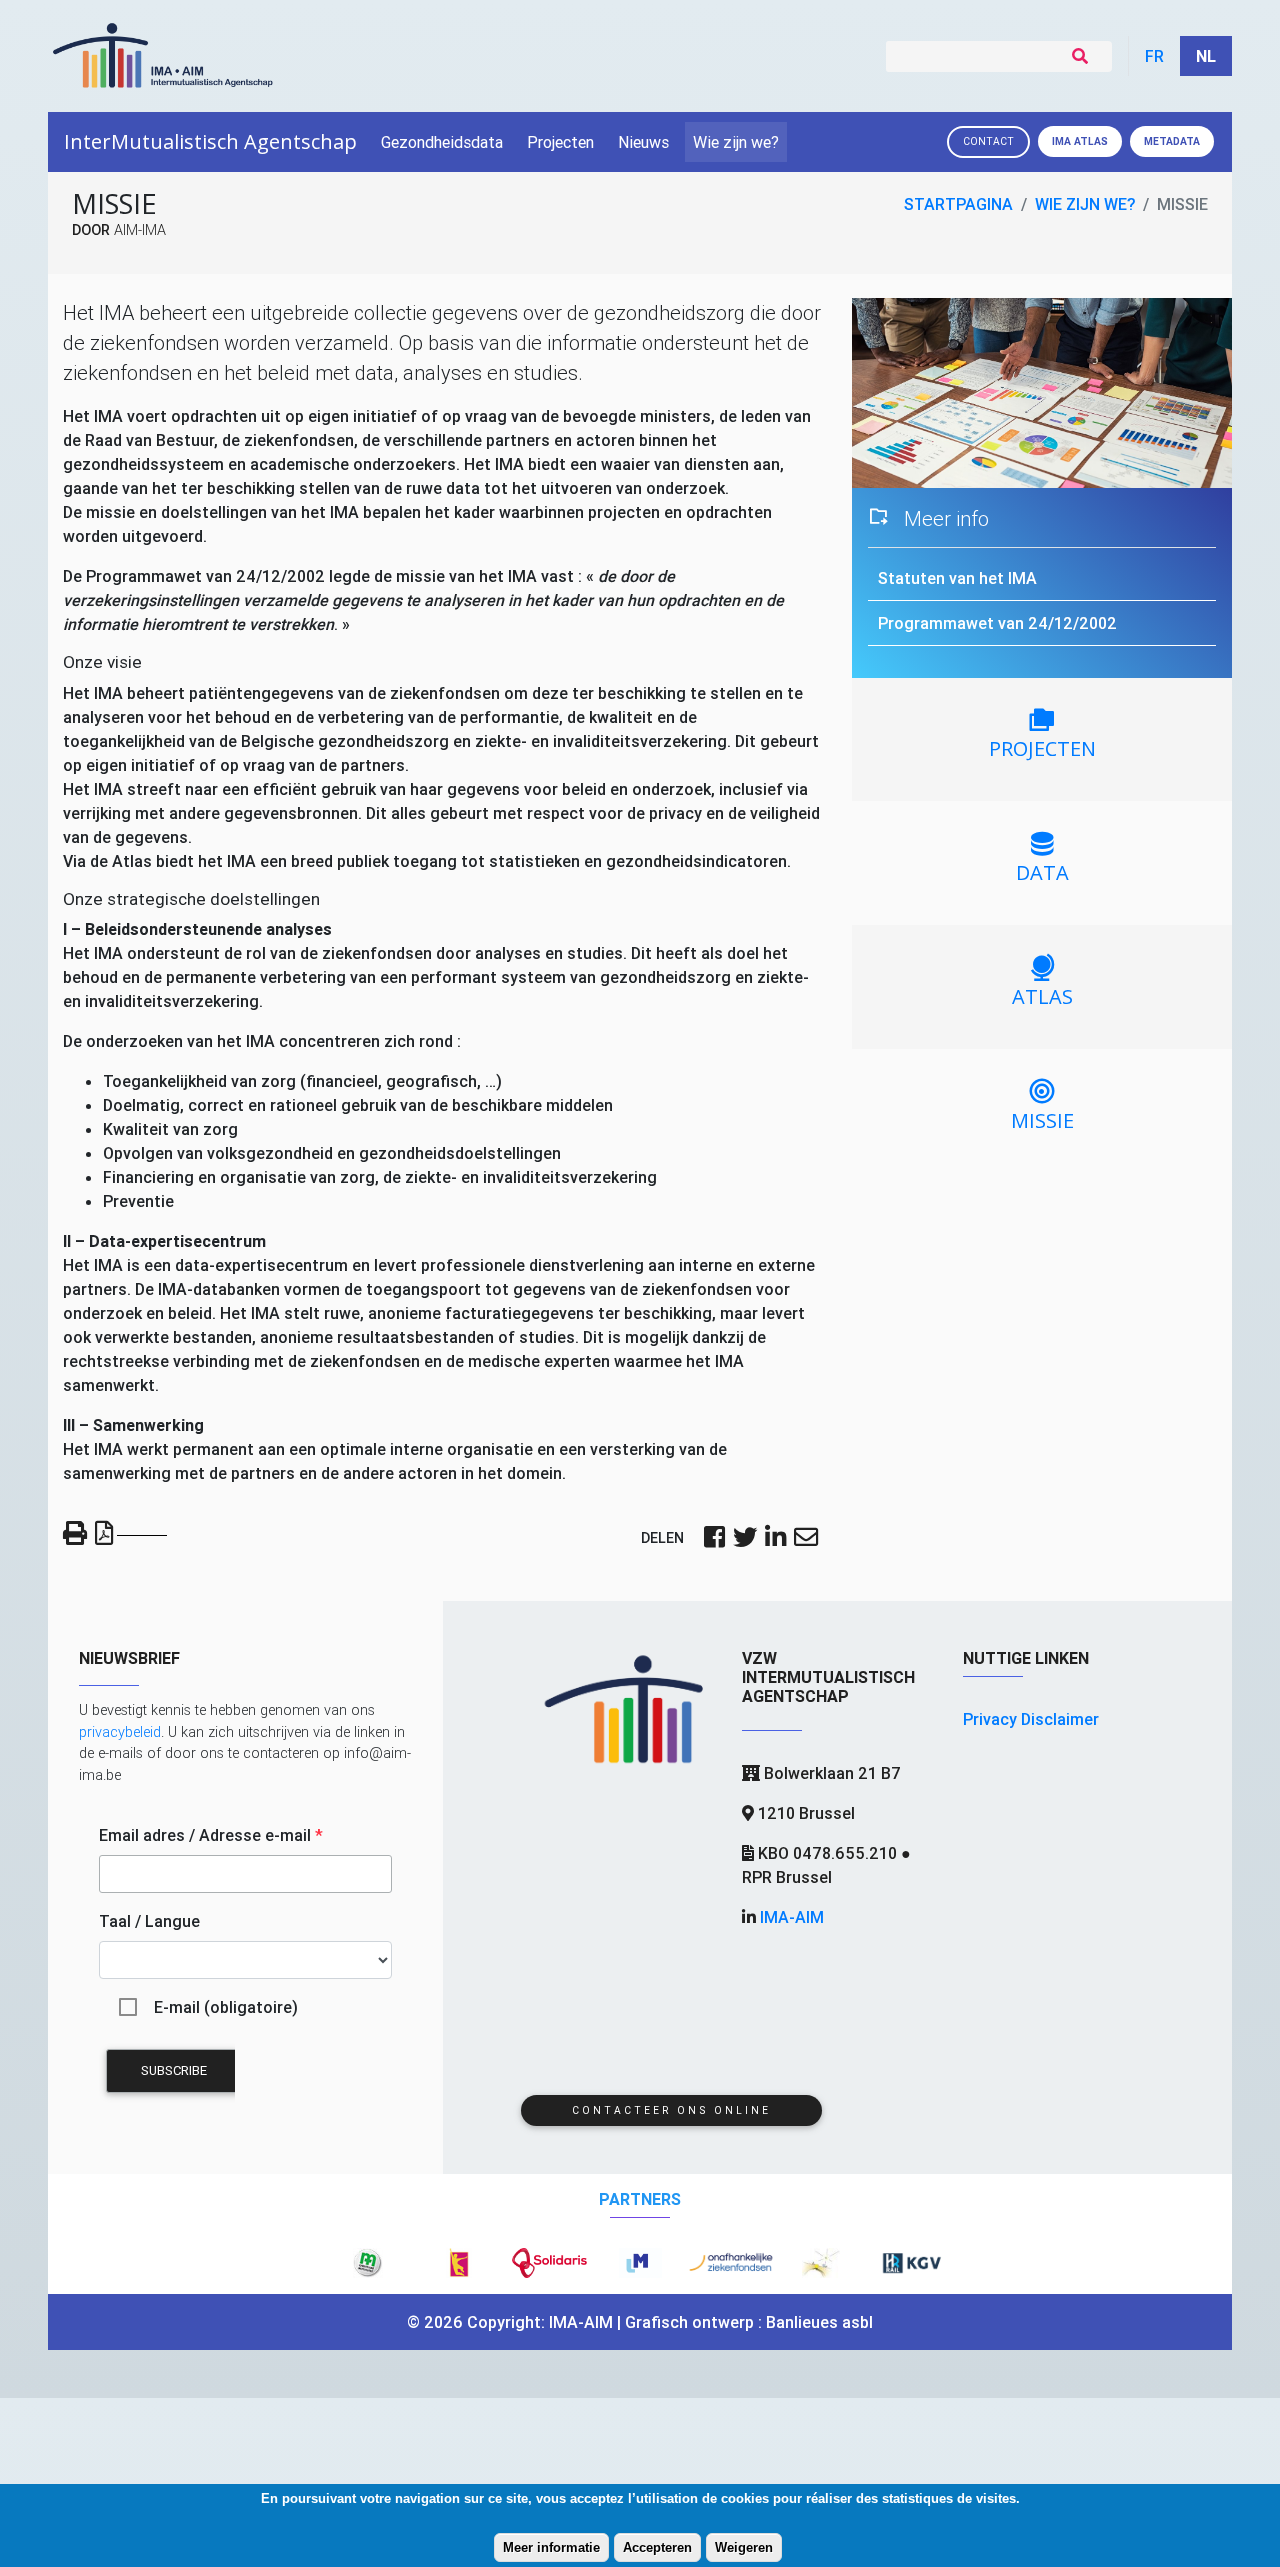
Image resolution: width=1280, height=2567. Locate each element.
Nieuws (643, 142)
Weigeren (744, 2547)
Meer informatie (551, 2547)
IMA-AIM (792, 1917)
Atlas (1080, 141)
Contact (988, 141)
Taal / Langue (149, 1921)
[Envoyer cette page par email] (806, 1539)
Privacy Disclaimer (1031, 1719)
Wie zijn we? (736, 142)
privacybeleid (120, 1732)
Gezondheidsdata (442, 142)
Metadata (1172, 141)
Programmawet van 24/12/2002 (997, 623)
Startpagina (958, 204)
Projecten (560, 142)
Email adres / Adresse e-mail (211, 1835)
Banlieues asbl (819, 2322)
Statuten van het (957, 578)
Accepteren (657, 2547)
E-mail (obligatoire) (226, 2007)
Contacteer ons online (671, 2110)
